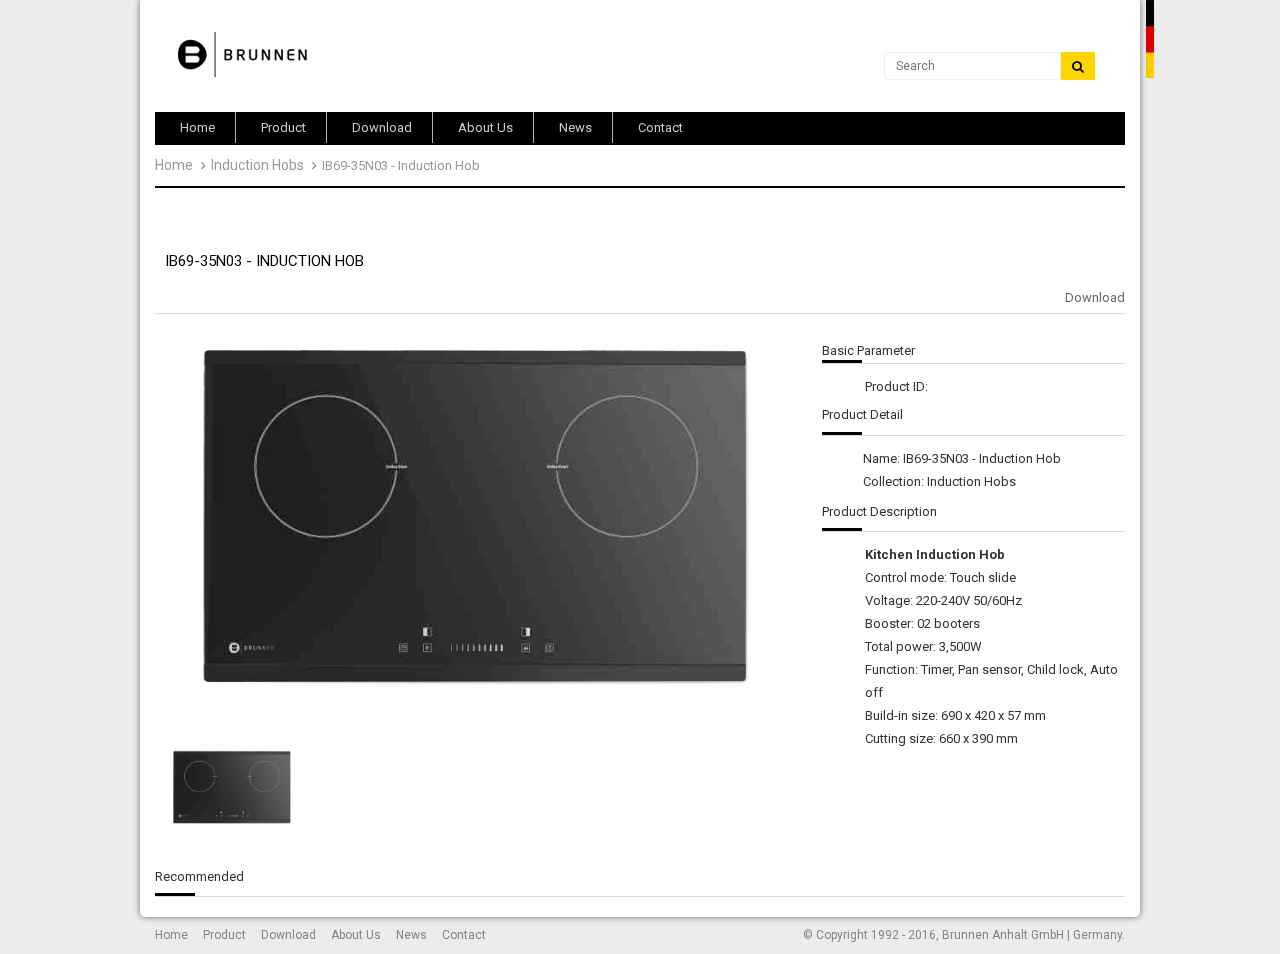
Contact (464, 935)
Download (1095, 297)
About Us (356, 935)
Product (224, 935)
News (411, 935)
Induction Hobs (257, 165)
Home (174, 165)
